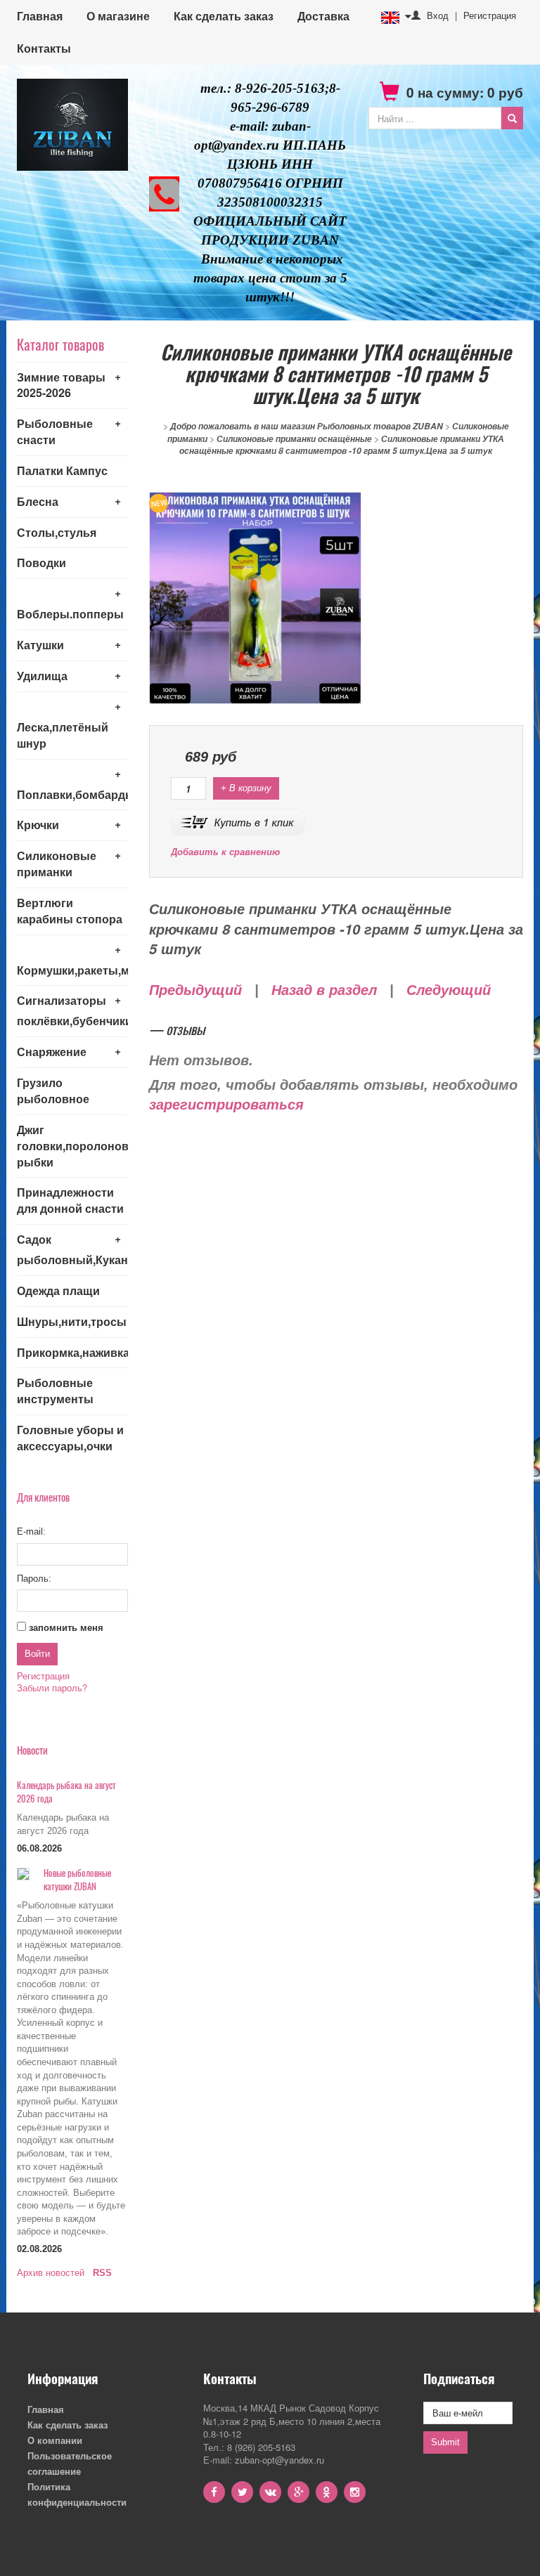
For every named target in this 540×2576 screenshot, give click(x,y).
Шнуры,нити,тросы (72, 1321)
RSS (102, 2273)
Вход (438, 15)
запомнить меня (66, 1628)
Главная (40, 16)
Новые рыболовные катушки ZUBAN (77, 1879)
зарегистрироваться (226, 1105)
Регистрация (490, 15)
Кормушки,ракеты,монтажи (72, 970)
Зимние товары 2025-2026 (61, 385)
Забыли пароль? (52, 1687)
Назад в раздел (324, 990)
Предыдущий (195, 990)
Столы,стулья (57, 532)
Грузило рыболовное (53, 1091)
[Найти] (512, 118)
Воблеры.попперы (70, 614)
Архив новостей (51, 2273)
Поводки (41, 562)
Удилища (42, 676)
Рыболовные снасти (55, 431)
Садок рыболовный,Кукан (72, 1249)
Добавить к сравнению (225, 852)
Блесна (38, 501)
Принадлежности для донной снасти (70, 1200)
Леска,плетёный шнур (63, 735)
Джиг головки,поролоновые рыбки (72, 1146)
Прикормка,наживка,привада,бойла (72, 1352)
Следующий (449, 990)
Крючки (38, 825)
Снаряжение (52, 1052)
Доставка (323, 16)
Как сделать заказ (224, 16)
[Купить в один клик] (238, 821)
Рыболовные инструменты (55, 1391)
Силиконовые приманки (57, 864)
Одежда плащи (58, 1290)
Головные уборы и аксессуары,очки (70, 1438)
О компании (55, 2440)
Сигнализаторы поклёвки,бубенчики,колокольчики (72, 1010)
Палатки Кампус (62, 470)
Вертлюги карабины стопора (70, 911)
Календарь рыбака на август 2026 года (66, 1791)
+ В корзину (246, 788)
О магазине (118, 16)
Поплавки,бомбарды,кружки (72, 794)
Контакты (44, 48)
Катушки (40, 645)
